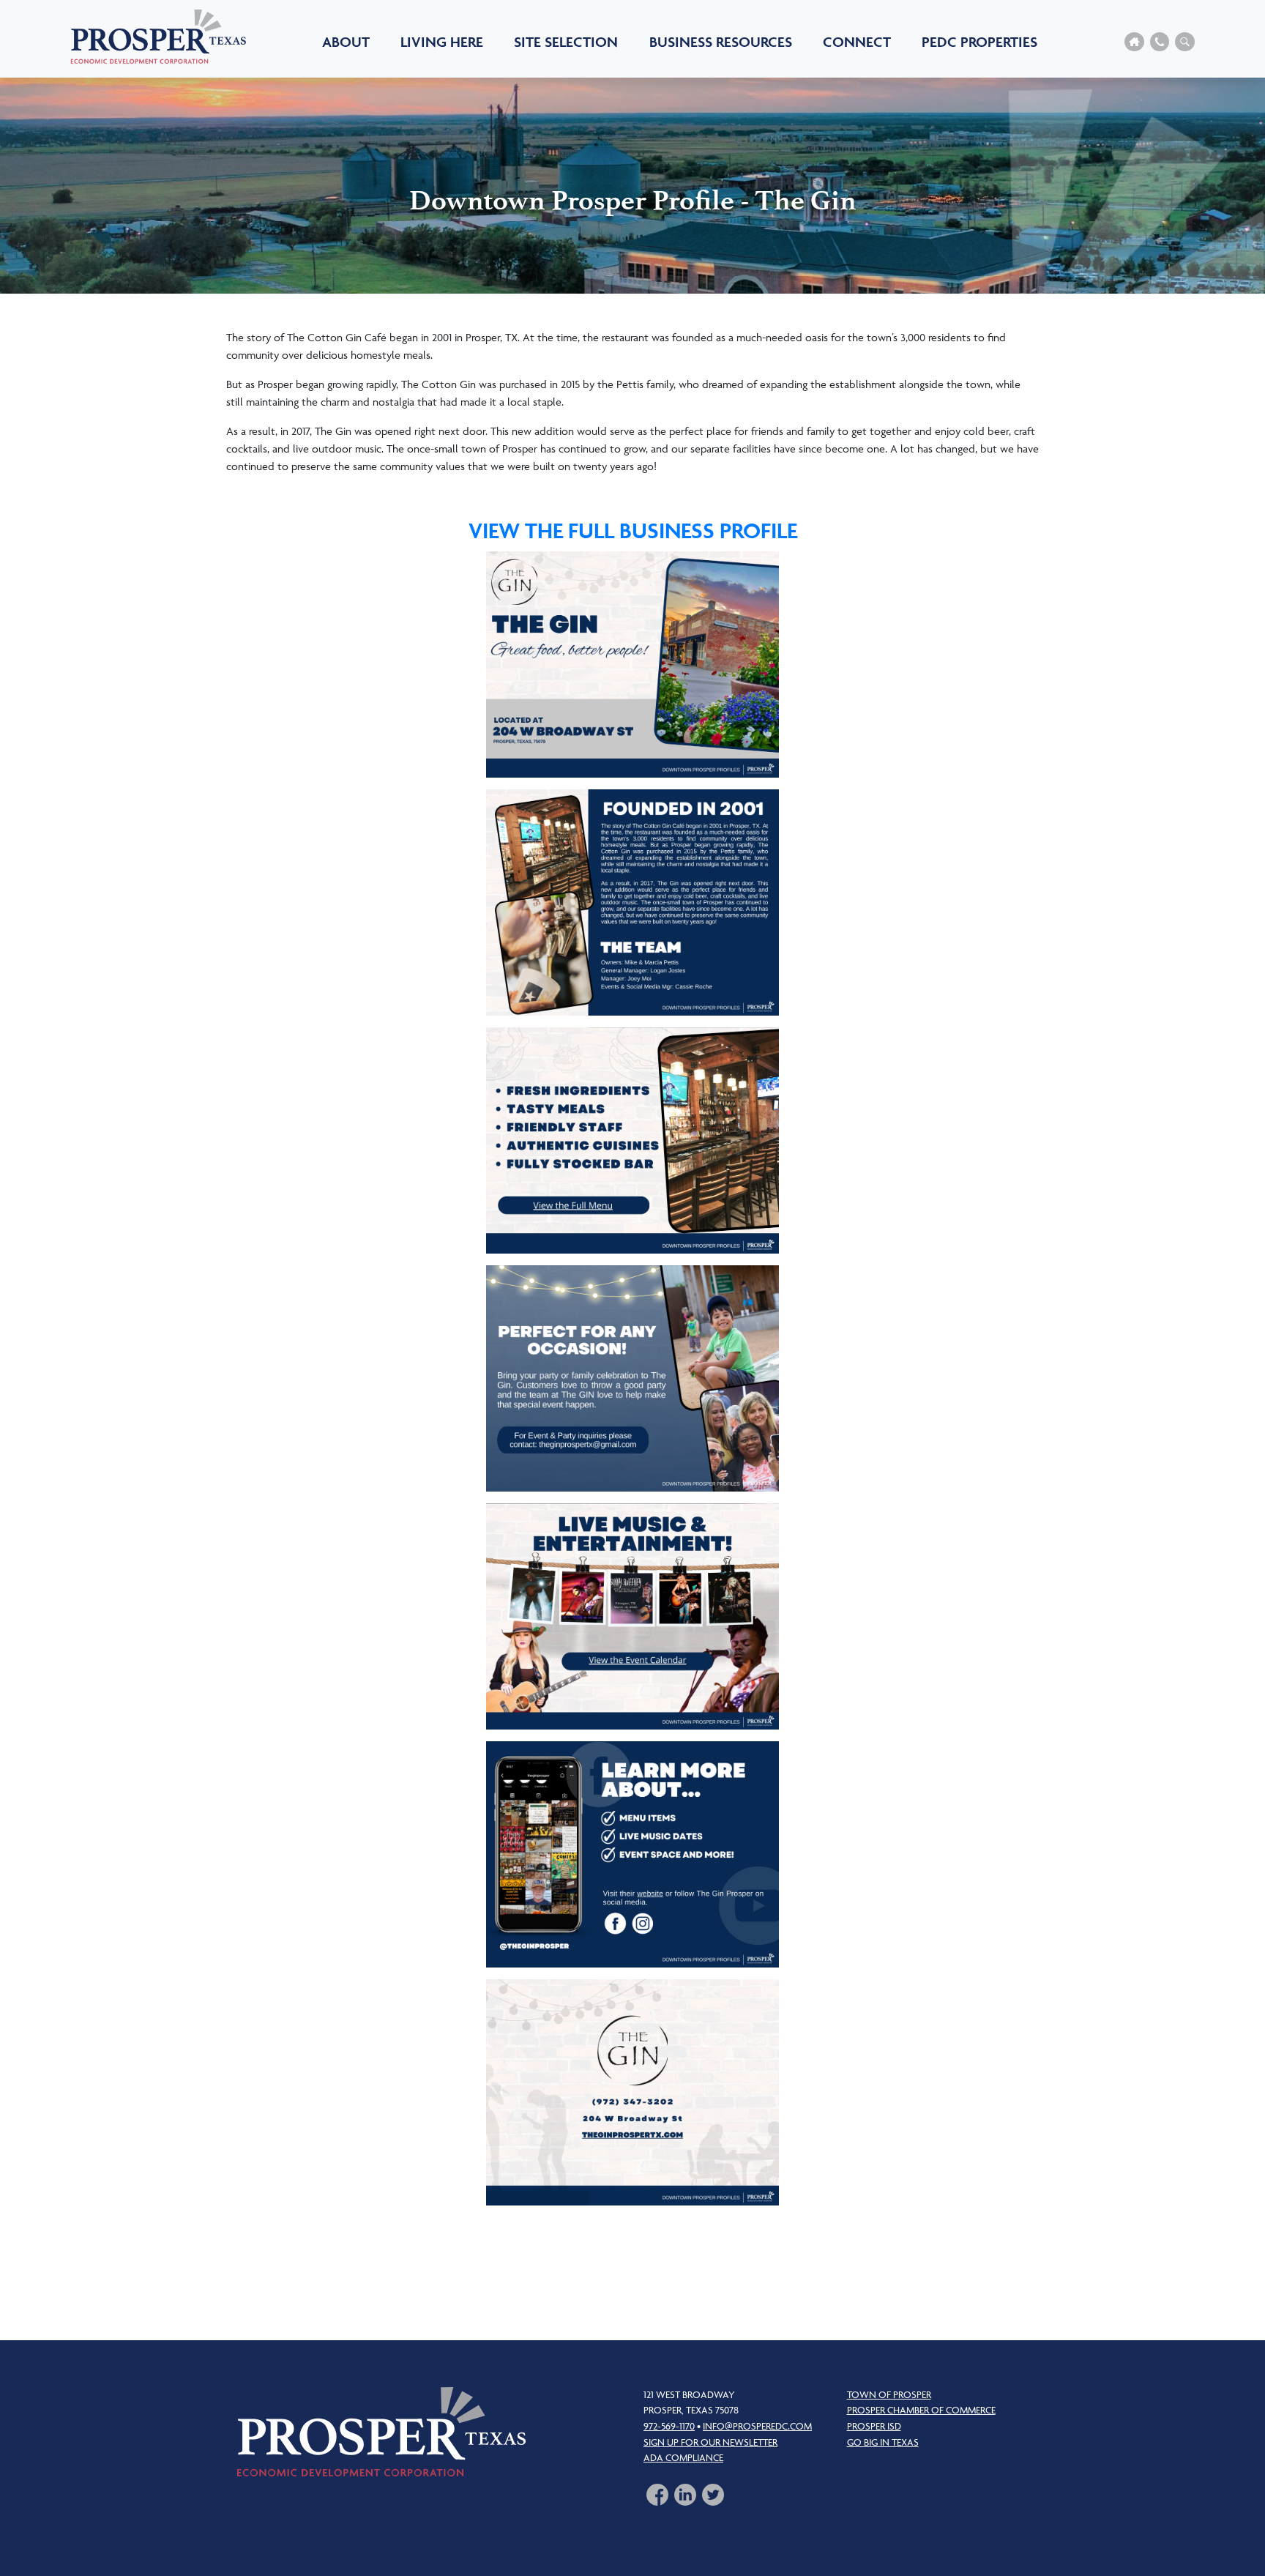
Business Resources (721, 42)
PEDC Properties (979, 42)
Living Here (442, 42)
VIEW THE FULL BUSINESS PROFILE (633, 530)
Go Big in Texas (883, 2442)
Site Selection (566, 42)
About (346, 42)
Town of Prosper (889, 2394)
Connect (857, 42)
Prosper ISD (874, 2426)
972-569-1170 (669, 2426)
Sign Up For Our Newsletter (710, 2442)
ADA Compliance (683, 2457)
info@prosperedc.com (757, 2426)
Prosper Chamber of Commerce (921, 2410)
